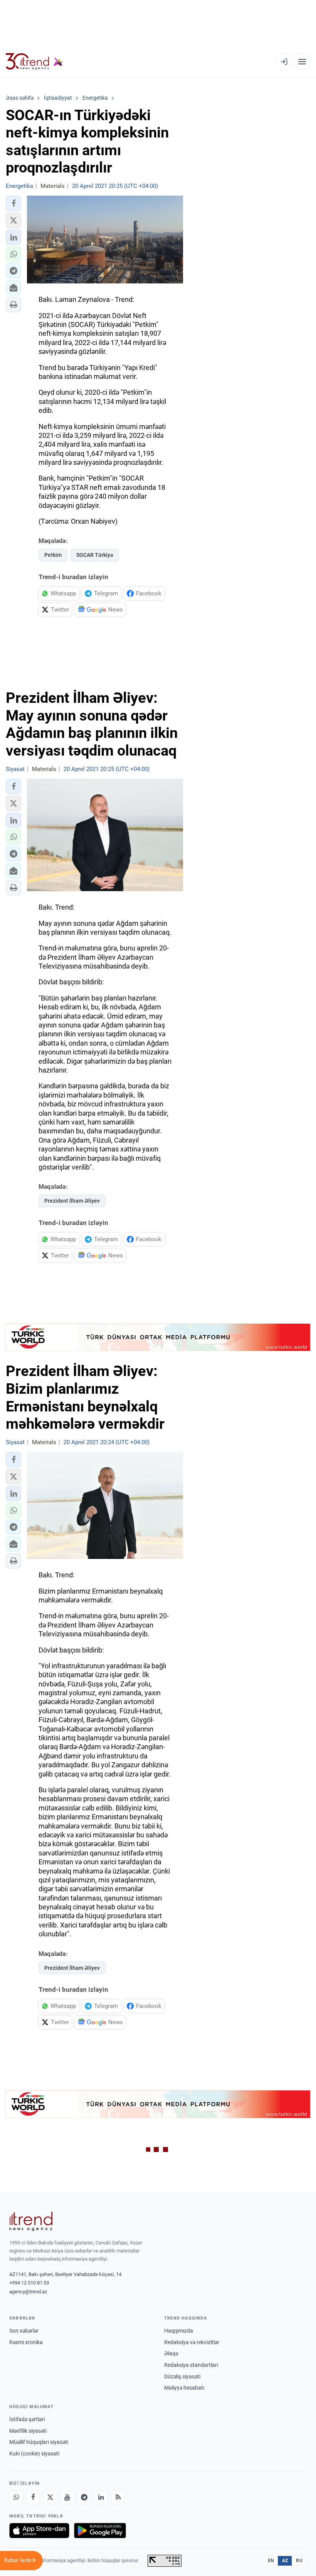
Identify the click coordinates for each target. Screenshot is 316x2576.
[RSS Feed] (118, 2497)
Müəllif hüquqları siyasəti (39, 2442)
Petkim (53, 555)
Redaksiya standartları (191, 2365)
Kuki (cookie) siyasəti (34, 2454)
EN (271, 2561)
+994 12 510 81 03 (29, 2283)
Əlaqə (171, 2353)
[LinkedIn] (101, 2497)
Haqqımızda (179, 2331)
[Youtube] (67, 2497)
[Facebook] (33, 2497)
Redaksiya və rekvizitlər (192, 2342)
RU (299, 2561)
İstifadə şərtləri (27, 2419)
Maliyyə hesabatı (184, 2388)
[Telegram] (84, 2497)
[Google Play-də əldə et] (100, 2531)
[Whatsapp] (16, 2497)
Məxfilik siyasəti (28, 2431)
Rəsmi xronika (26, 2342)
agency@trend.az (28, 2292)
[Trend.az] (34, 62)
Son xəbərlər (24, 2331)
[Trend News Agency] (31, 2221)
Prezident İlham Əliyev (72, 1201)
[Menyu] (302, 62)
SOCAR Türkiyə (95, 555)
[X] (50, 2497)
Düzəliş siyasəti (182, 2377)
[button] (13, 203)
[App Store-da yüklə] (39, 2531)
